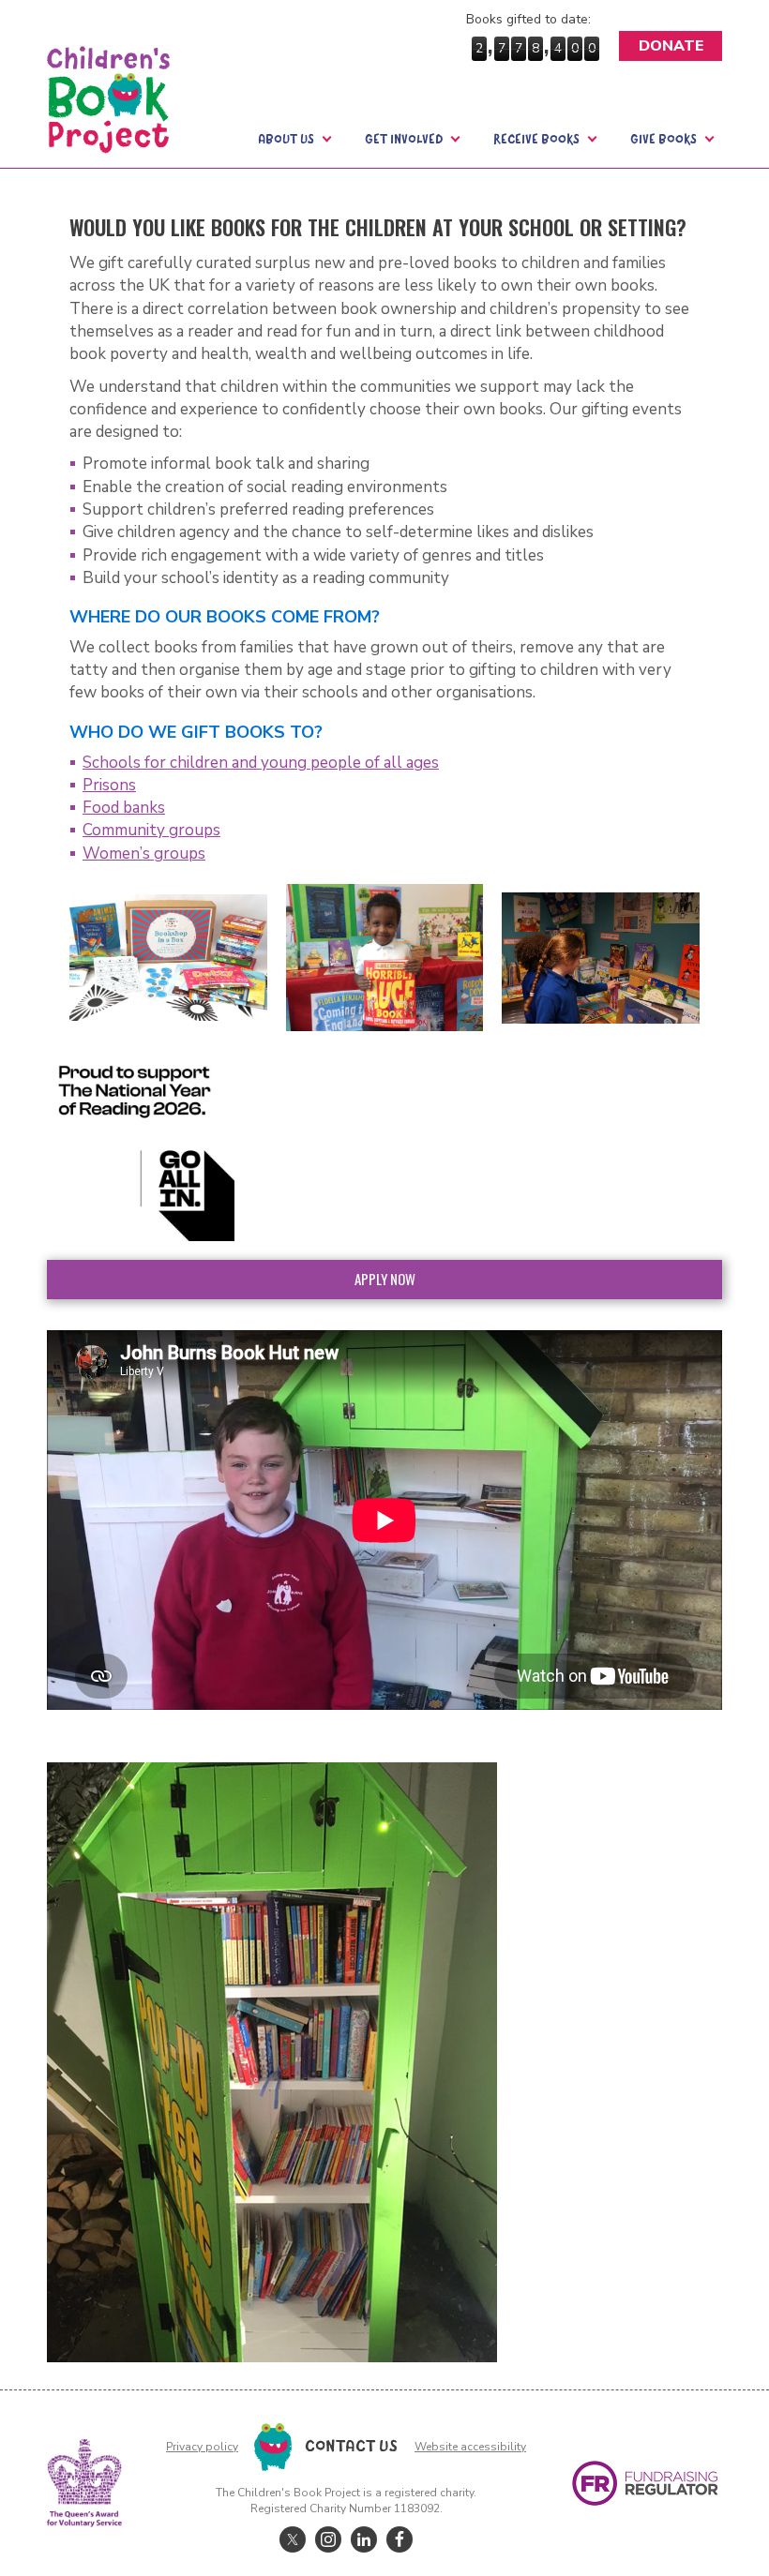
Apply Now (385, 1279)
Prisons (109, 785)
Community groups (151, 830)
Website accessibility (470, 2447)
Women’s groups (144, 854)
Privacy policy (202, 2447)
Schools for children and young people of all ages (261, 763)
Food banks (124, 808)
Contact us (351, 2447)
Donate (671, 46)
